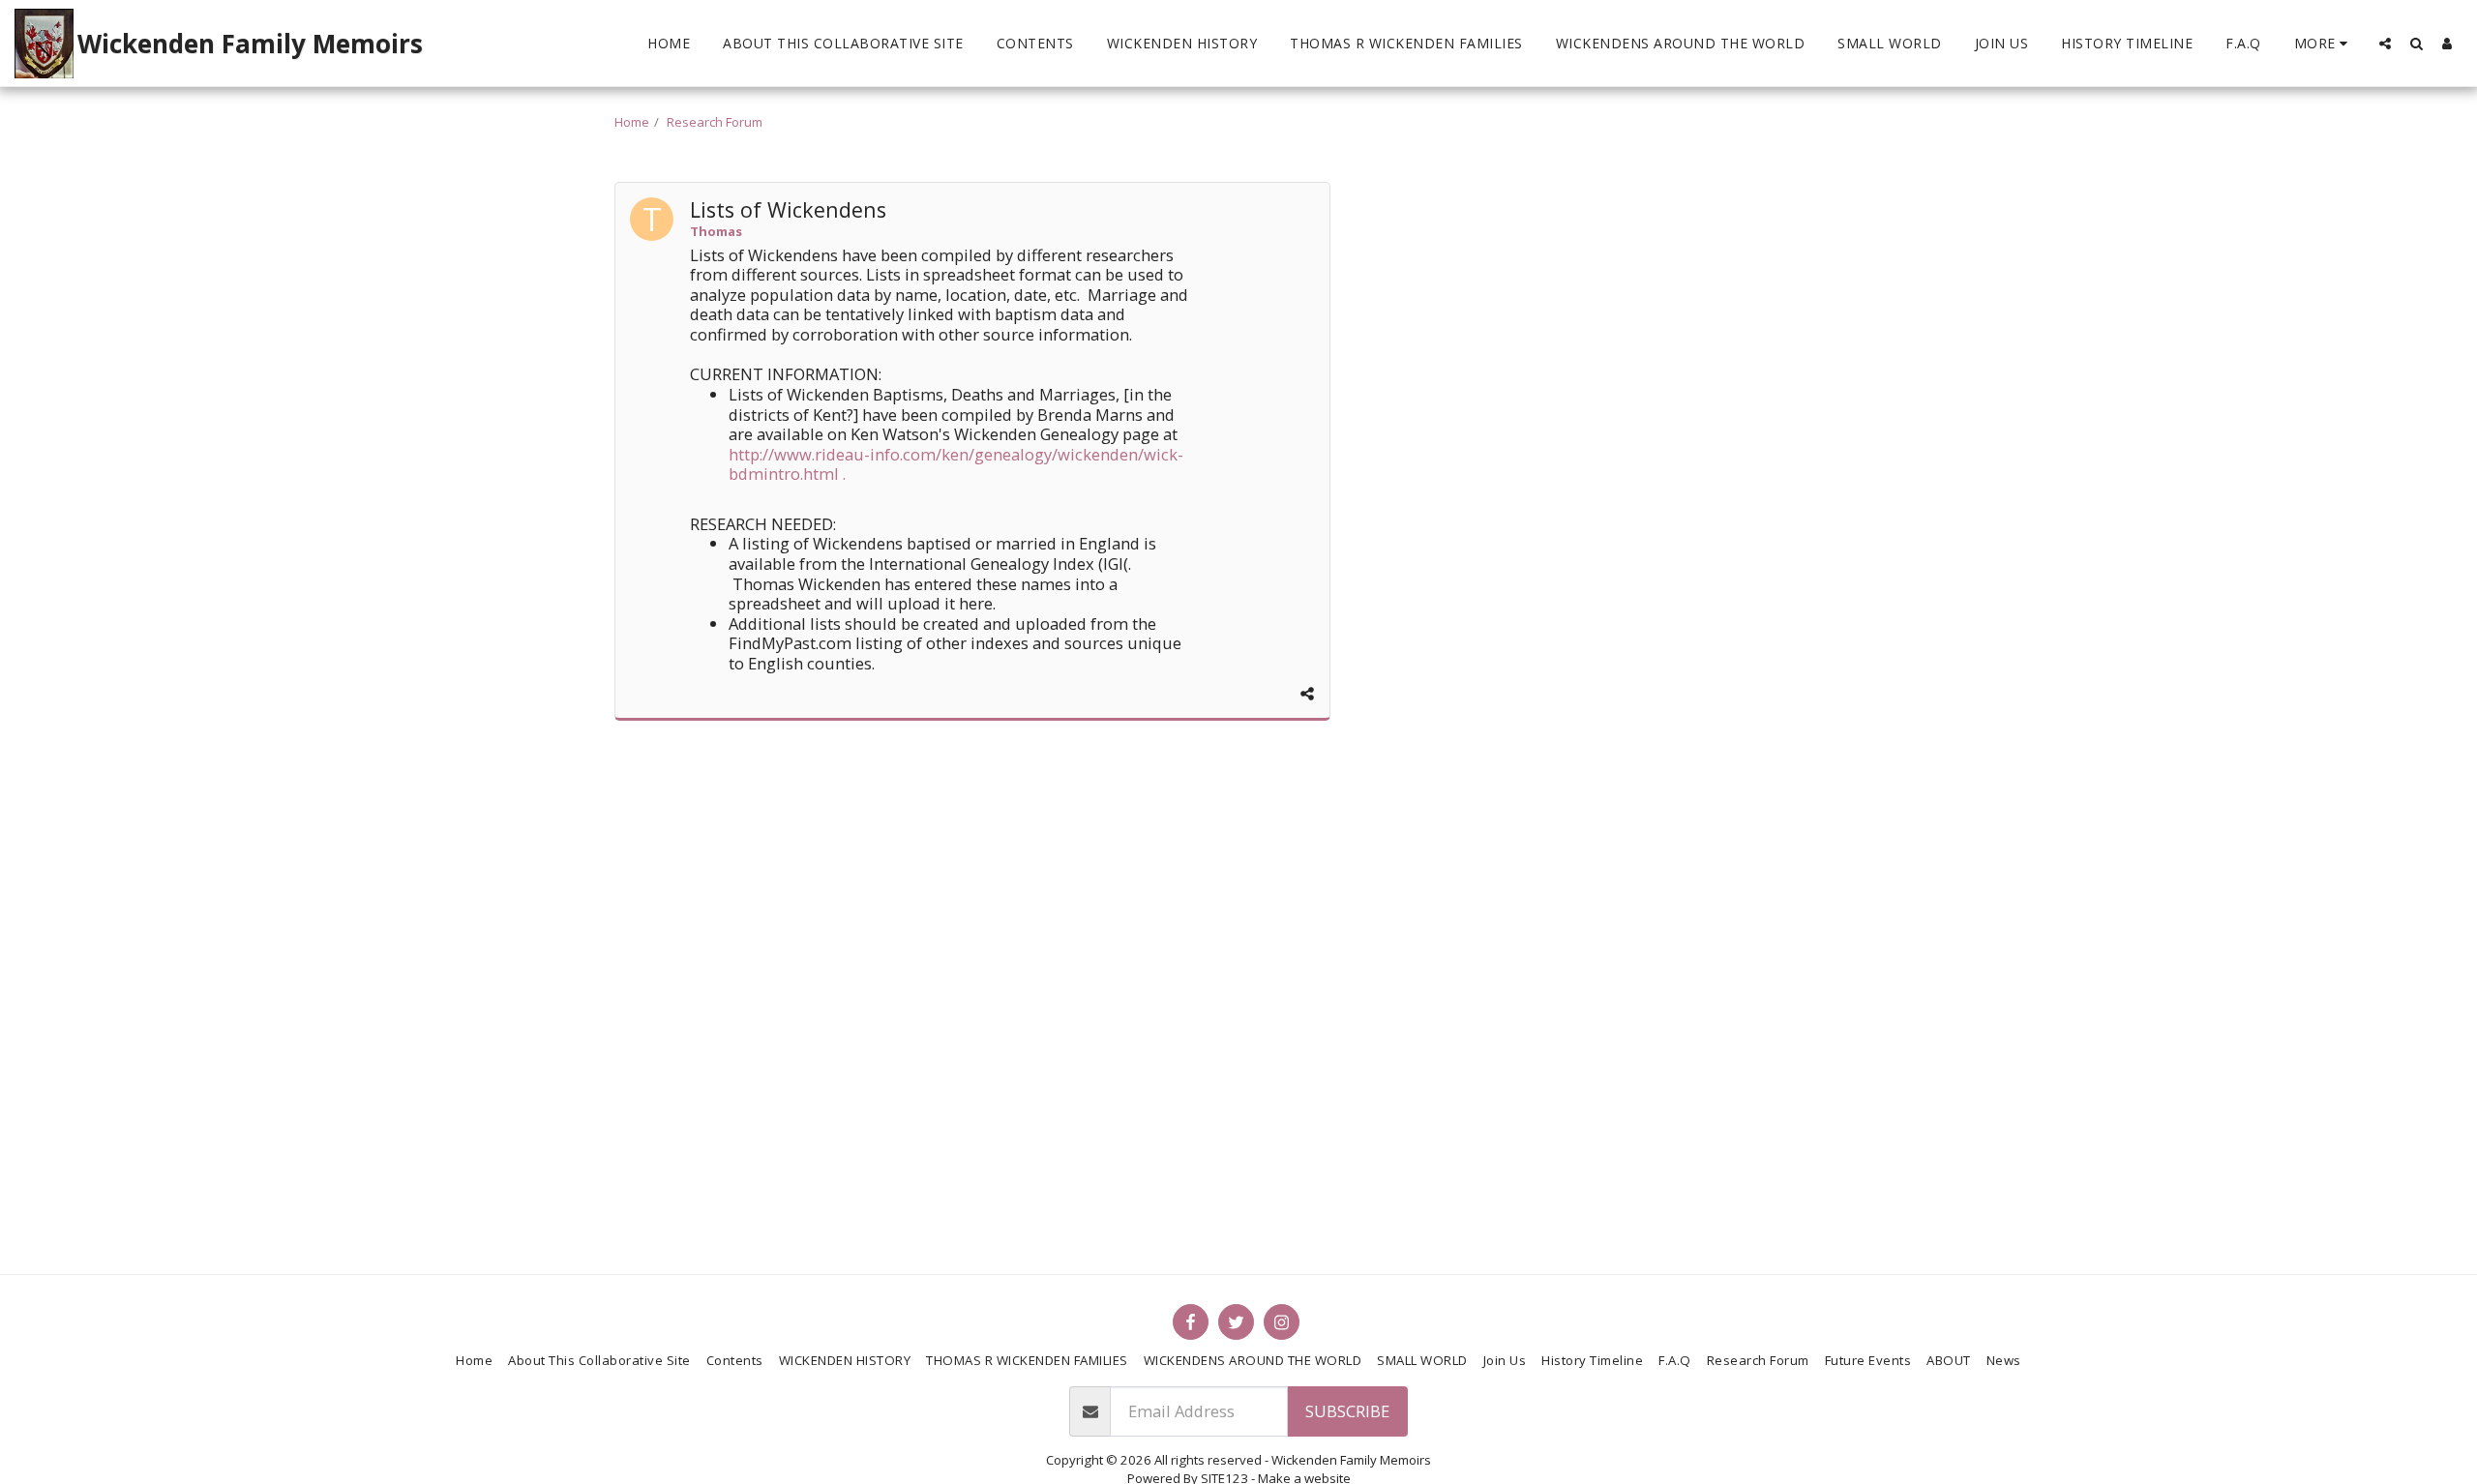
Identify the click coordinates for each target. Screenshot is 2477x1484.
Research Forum (715, 122)
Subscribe (1347, 1411)
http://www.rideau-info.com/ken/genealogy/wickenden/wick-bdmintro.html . (956, 464)
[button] (2385, 43)
